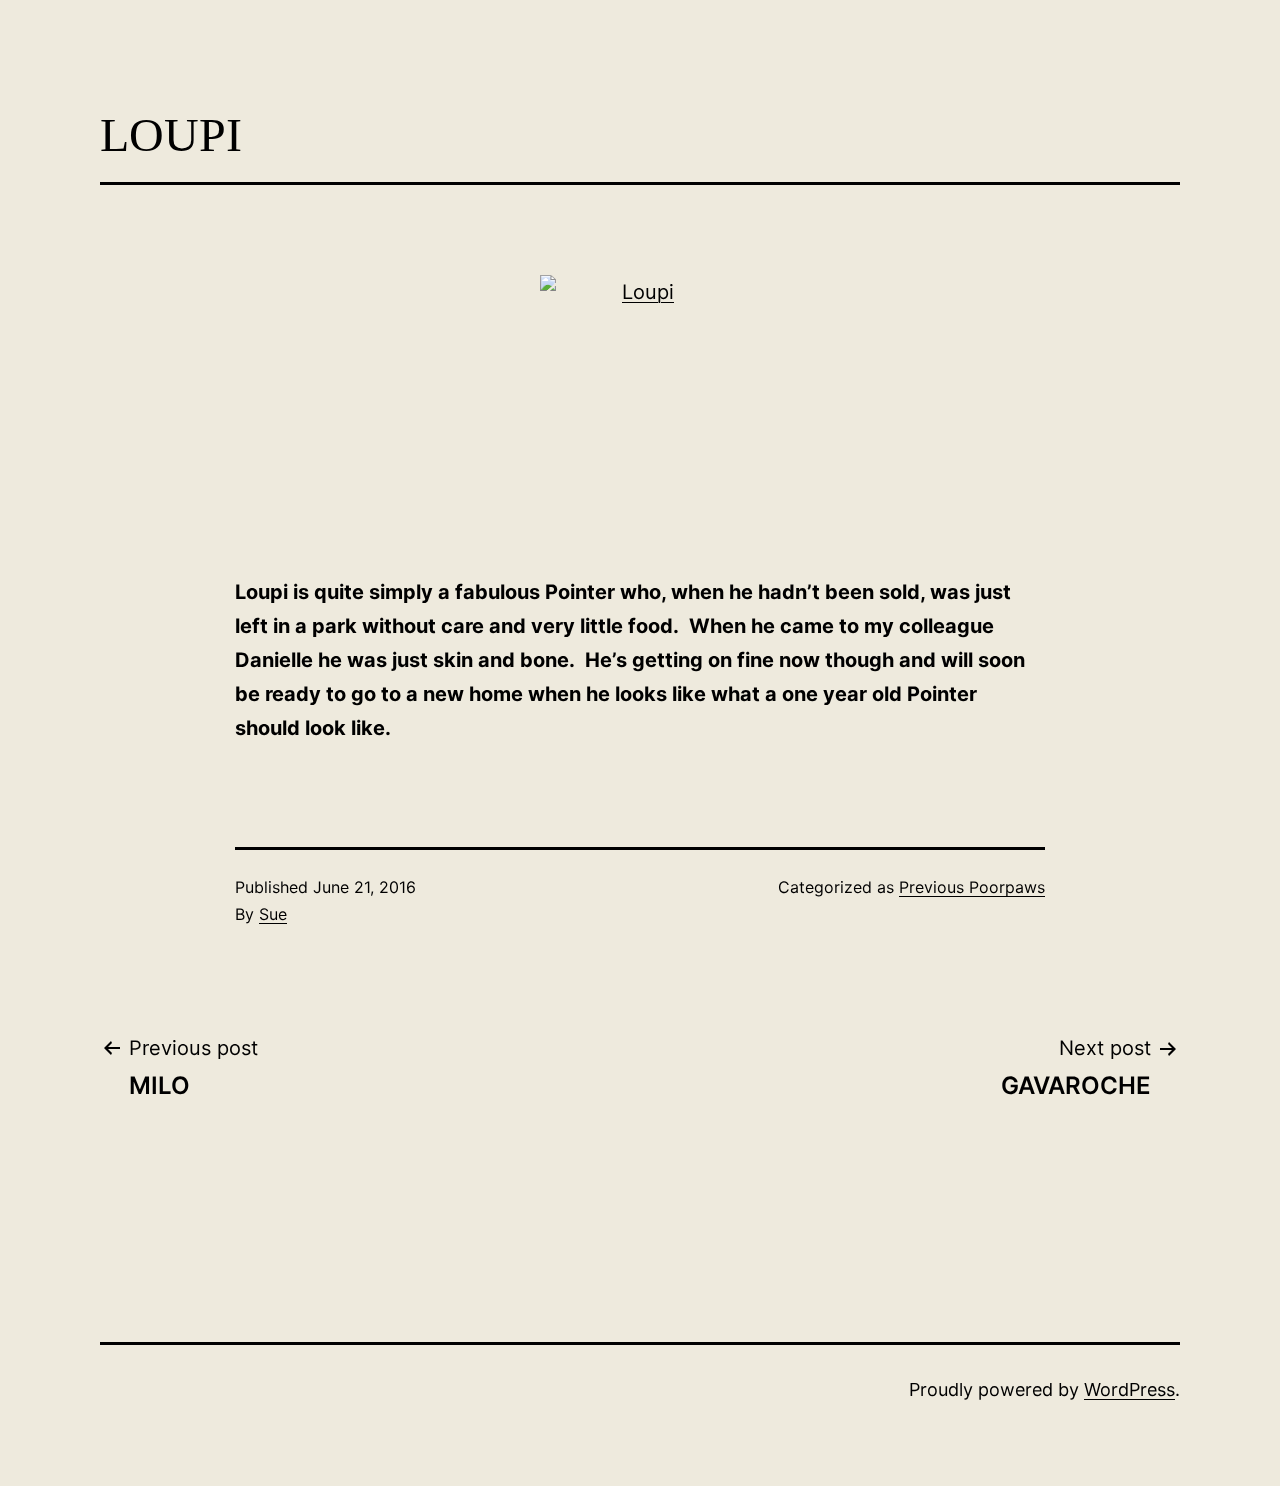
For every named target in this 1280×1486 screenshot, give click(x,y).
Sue (273, 914)
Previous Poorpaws (972, 887)
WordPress (1129, 1389)
